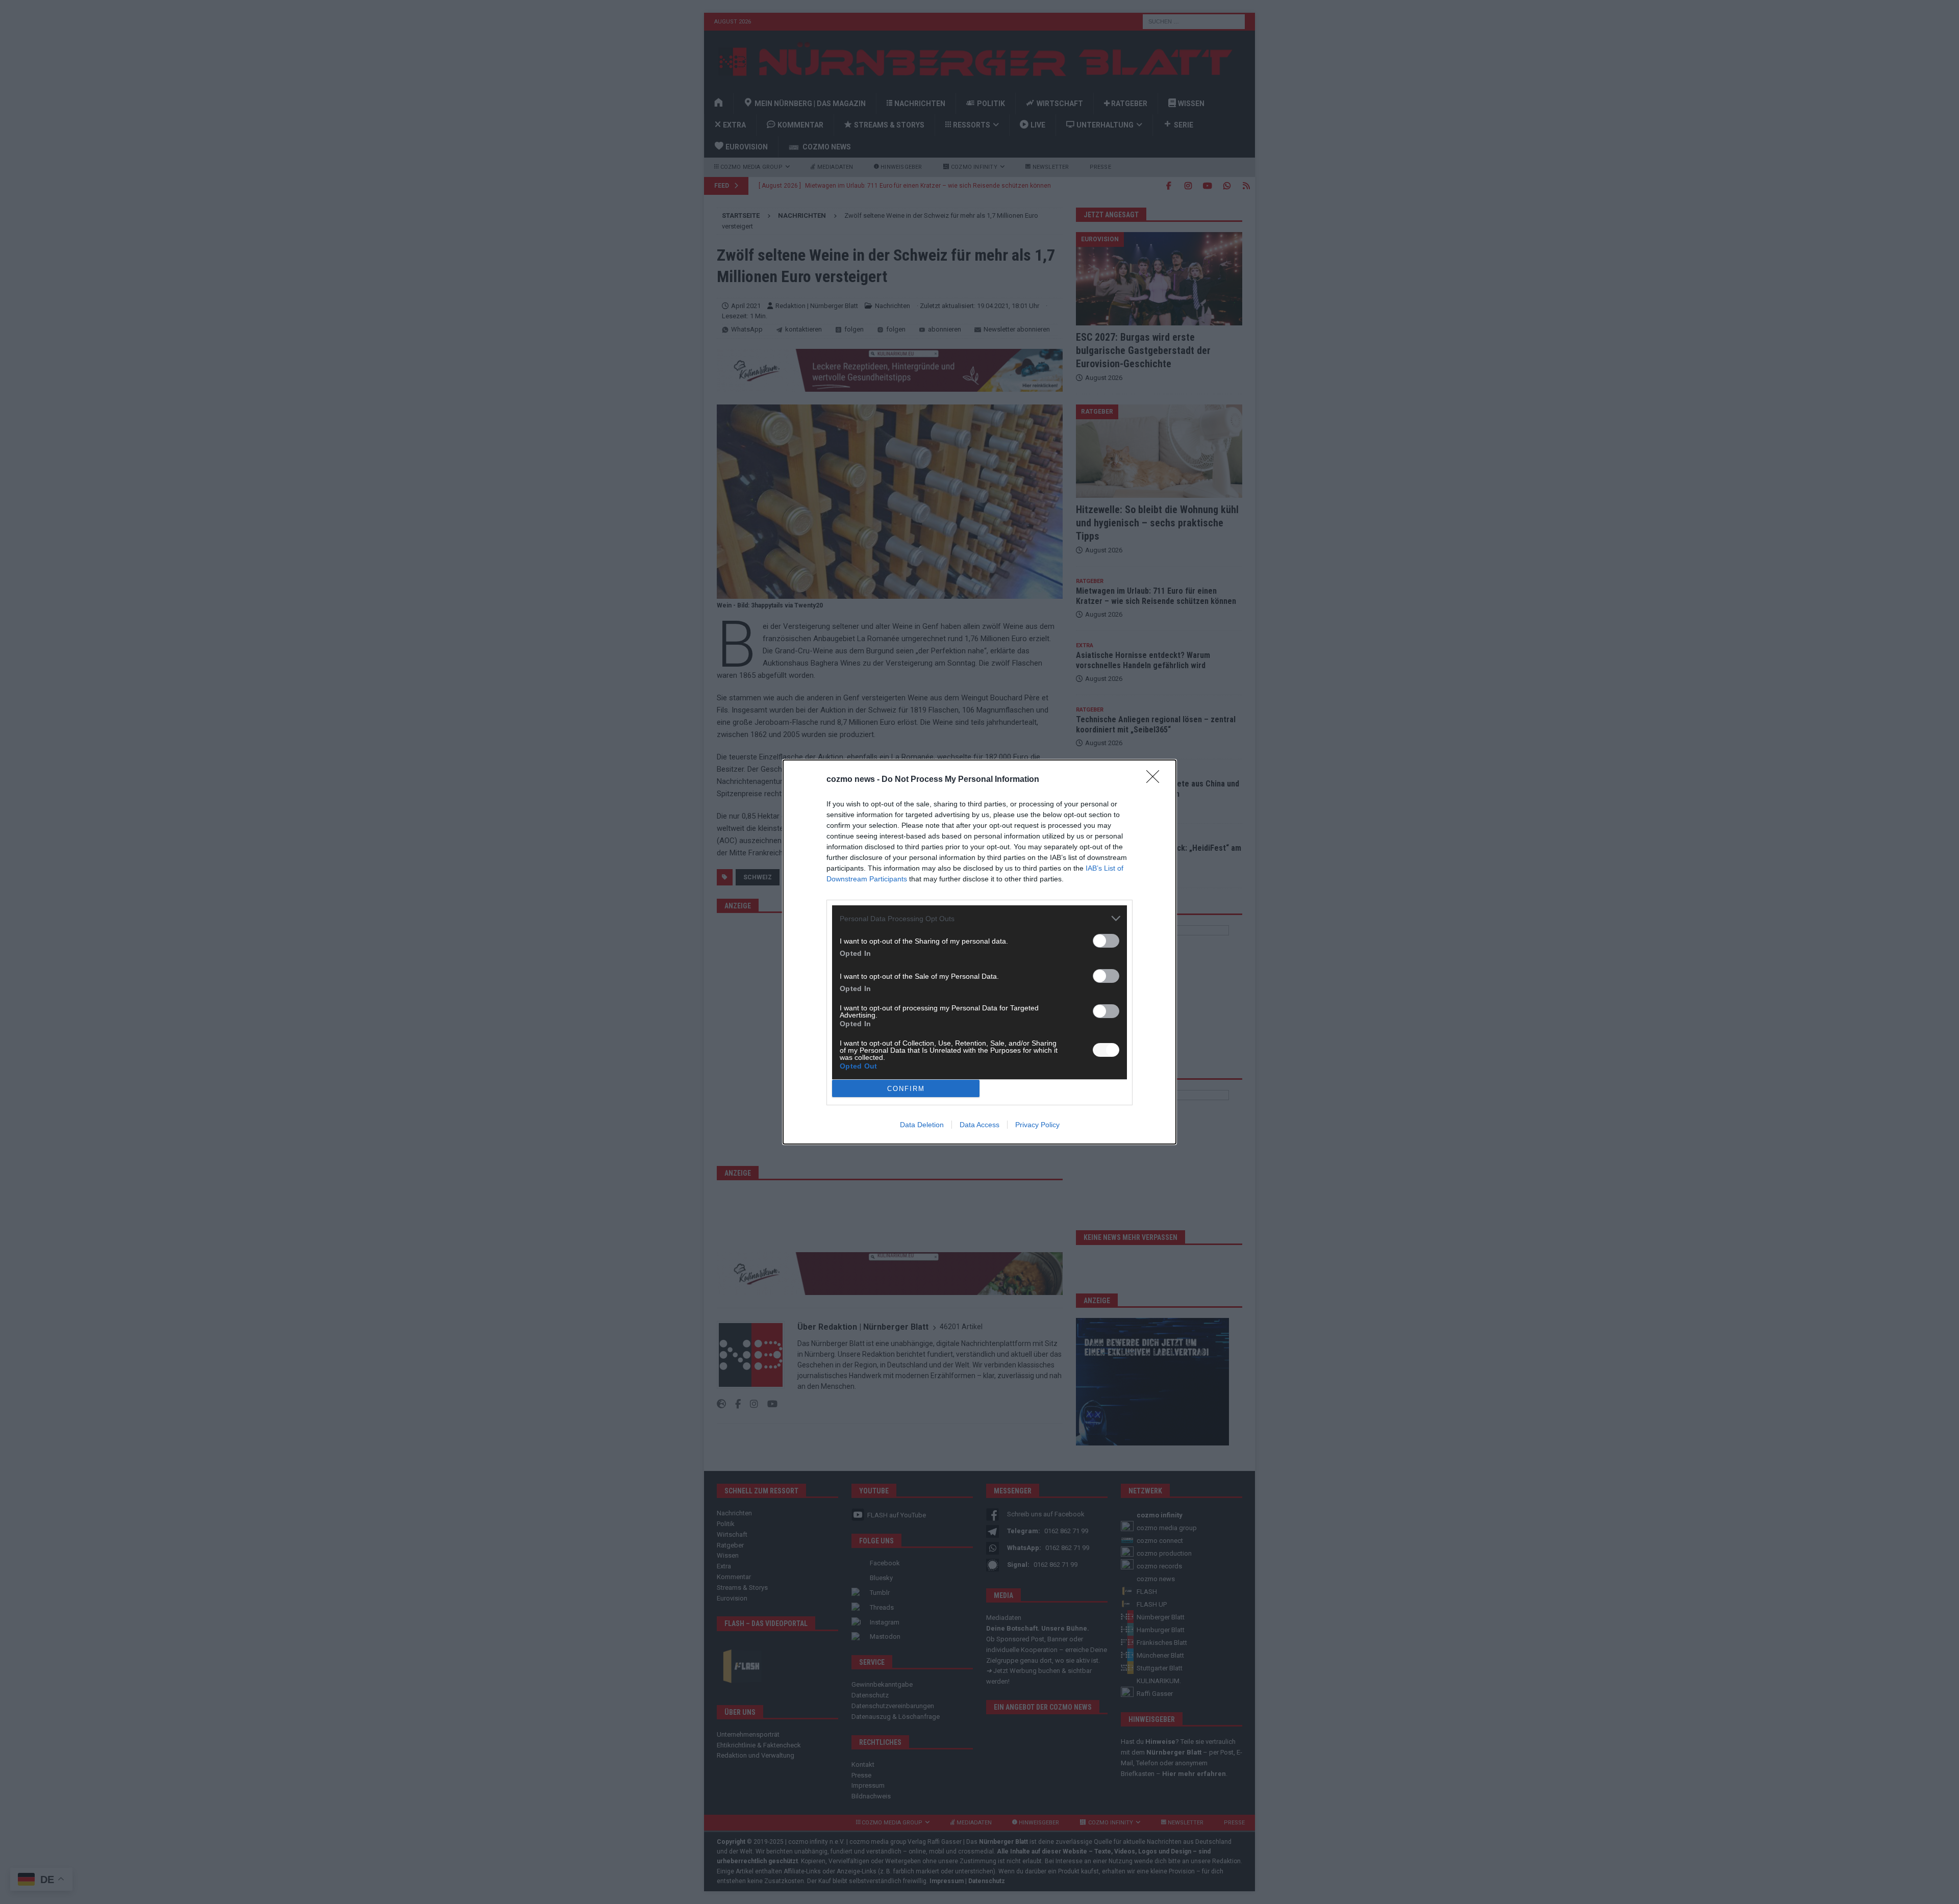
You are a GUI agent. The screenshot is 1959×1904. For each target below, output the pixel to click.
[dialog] (979, 952)
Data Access (979, 1125)
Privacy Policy (1037, 1125)
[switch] (1106, 941)
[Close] (1156, 780)
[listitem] (979, 918)
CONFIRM (906, 1089)
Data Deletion (922, 1125)
